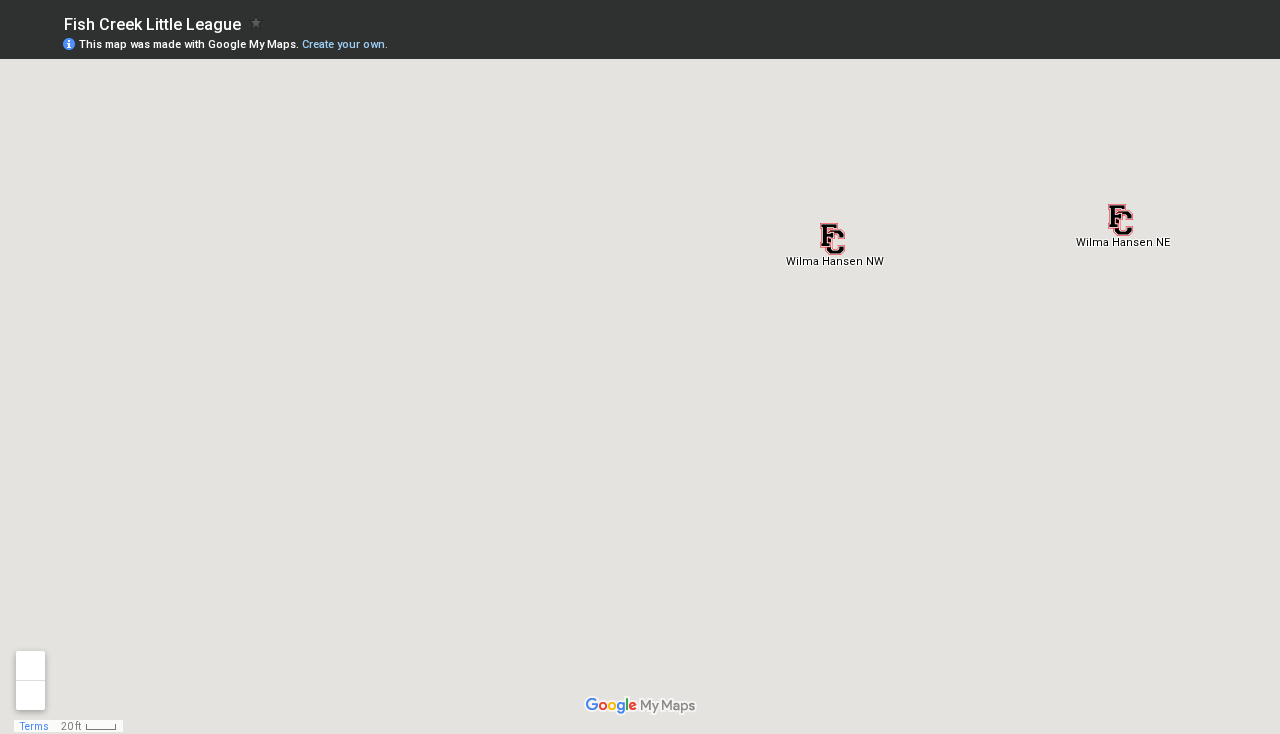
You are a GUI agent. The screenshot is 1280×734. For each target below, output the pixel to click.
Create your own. (345, 44)
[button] (1120, 220)
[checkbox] (256, 22)
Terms (34, 726)
